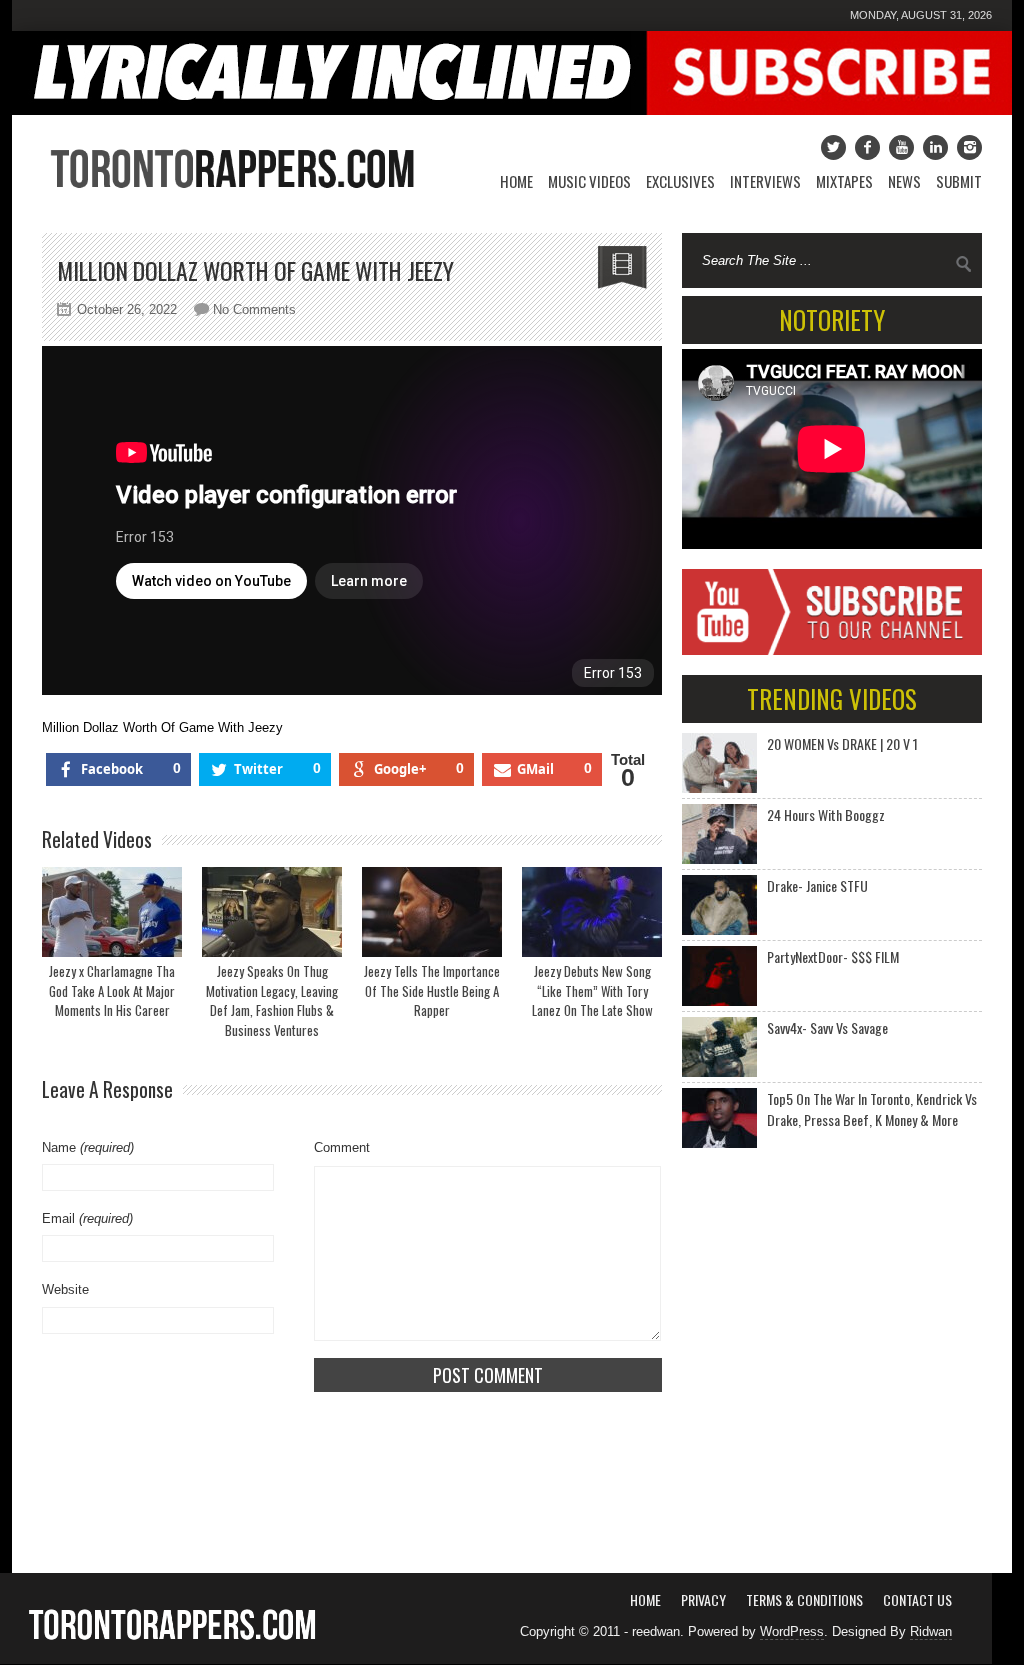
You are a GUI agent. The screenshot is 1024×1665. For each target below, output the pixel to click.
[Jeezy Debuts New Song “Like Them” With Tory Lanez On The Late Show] (592, 912)
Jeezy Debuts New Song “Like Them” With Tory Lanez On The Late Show (592, 990)
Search (964, 264)
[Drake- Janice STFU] (719, 905)
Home (516, 181)
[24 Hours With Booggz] (719, 834)
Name (88, 1147)
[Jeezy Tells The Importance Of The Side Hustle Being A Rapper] (432, 912)
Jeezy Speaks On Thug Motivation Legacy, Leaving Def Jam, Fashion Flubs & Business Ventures (272, 1000)
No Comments (254, 309)
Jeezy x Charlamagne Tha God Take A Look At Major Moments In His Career (112, 990)
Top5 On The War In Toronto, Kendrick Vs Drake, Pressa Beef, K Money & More (872, 1109)
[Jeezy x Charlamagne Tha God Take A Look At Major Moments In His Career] (112, 912)
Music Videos (589, 181)
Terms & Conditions (804, 1599)
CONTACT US (917, 1599)
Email (87, 1218)
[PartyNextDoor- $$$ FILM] (719, 976)
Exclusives (680, 181)
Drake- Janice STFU (817, 885)
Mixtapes (844, 181)
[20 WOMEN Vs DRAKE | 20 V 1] (719, 763)
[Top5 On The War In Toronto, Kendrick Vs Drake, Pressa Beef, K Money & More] (719, 1118)
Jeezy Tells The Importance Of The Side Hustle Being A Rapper (432, 990)
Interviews (765, 181)
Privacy (703, 1599)
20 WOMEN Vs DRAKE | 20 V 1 (842, 743)
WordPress (792, 1631)
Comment (342, 1147)
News (904, 181)
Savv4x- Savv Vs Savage (827, 1027)
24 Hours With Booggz (826, 814)
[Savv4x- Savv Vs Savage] (719, 1047)
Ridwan (931, 1631)
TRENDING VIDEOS (832, 698)
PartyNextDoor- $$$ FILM (833, 956)
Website (65, 1289)
